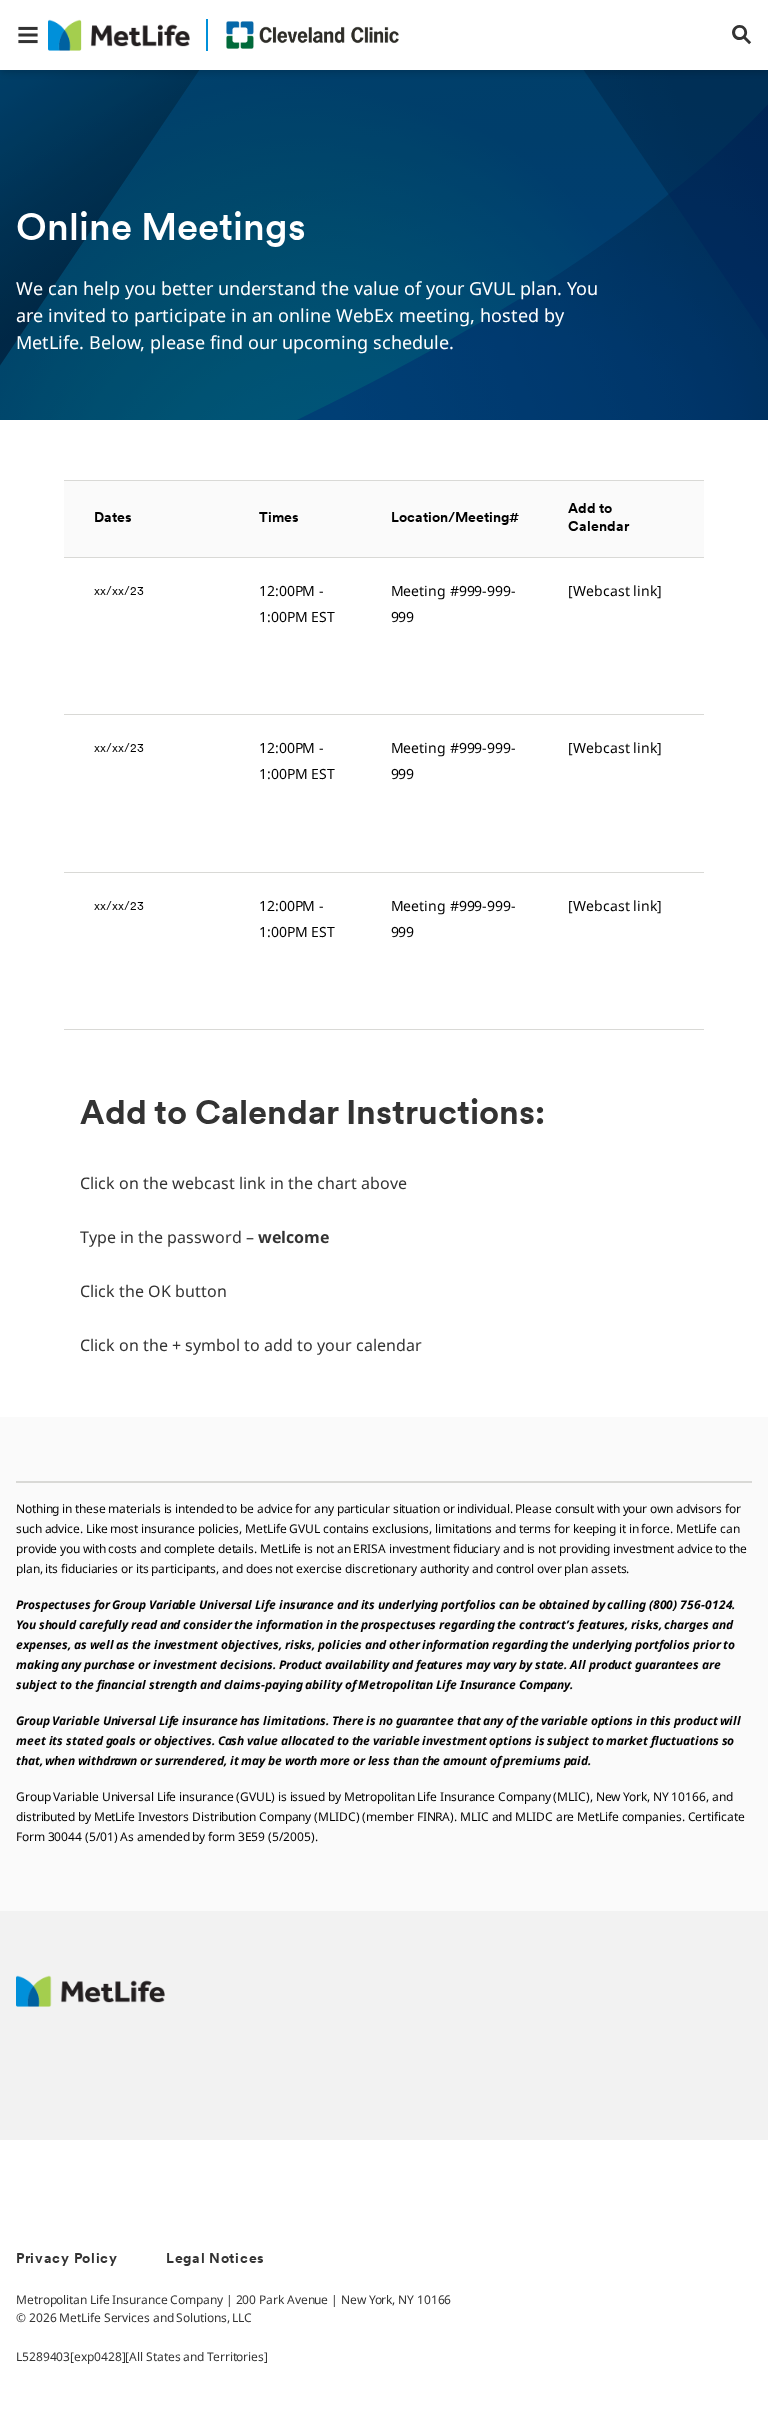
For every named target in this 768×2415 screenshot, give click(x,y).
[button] (28, 35)
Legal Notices (215, 2259)
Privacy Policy (67, 2259)
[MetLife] (90, 2001)
